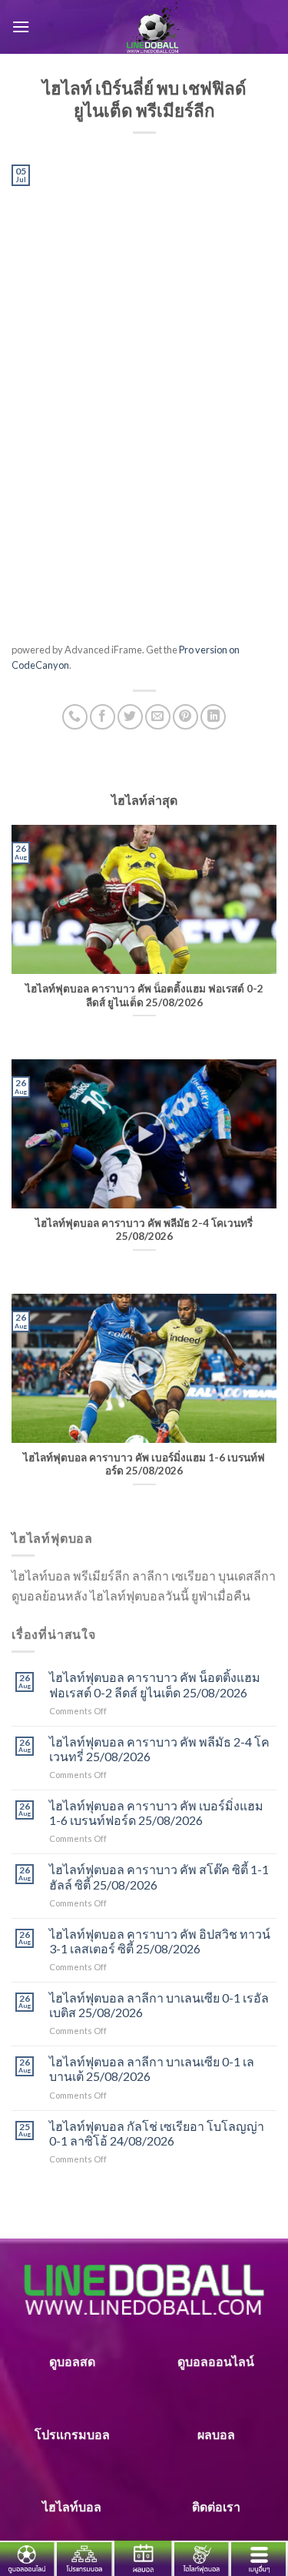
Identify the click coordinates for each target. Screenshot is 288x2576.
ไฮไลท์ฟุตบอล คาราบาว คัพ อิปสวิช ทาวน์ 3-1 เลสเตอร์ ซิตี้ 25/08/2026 (160, 1941)
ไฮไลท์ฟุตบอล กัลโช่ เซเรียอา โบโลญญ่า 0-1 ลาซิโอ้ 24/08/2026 (157, 2133)
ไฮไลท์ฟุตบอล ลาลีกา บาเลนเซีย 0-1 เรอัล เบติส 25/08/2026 (159, 2005)
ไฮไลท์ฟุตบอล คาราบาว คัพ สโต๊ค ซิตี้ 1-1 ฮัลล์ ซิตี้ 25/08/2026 (159, 1876)
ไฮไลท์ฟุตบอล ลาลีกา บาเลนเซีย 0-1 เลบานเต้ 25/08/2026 (152, 2069)
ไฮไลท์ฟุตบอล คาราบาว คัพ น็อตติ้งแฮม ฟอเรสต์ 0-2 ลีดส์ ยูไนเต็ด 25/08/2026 (155, 1684)
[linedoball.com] (153, 27)
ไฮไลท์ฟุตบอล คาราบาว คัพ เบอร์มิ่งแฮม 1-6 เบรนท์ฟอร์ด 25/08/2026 (156, 1813)
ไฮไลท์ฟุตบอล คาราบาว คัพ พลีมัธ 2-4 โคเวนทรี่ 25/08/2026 (159, 1749)
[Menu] (21, 27)
